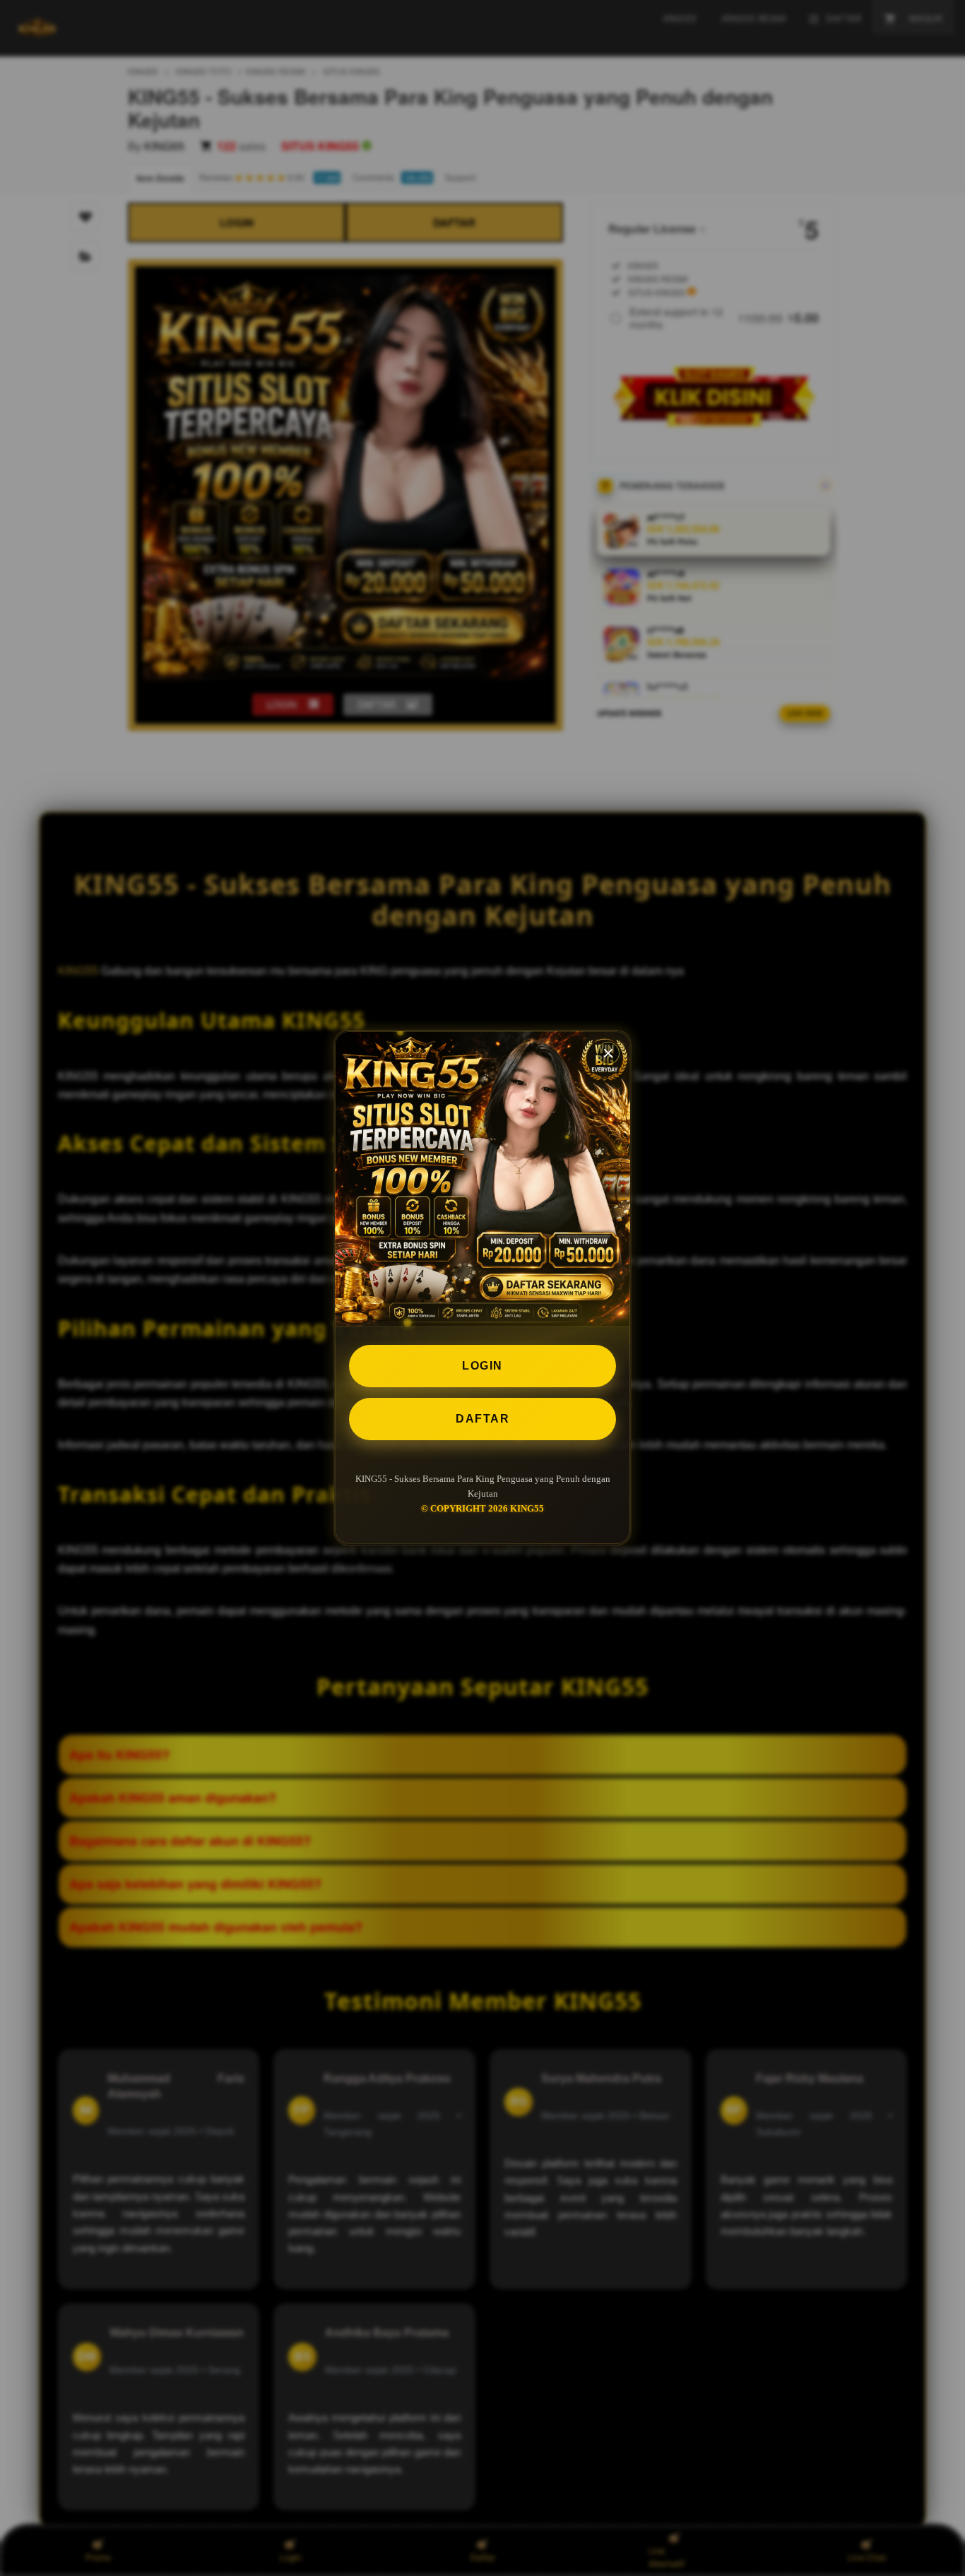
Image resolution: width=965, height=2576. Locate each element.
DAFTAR (482, 1419)
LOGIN (482, 1366)
